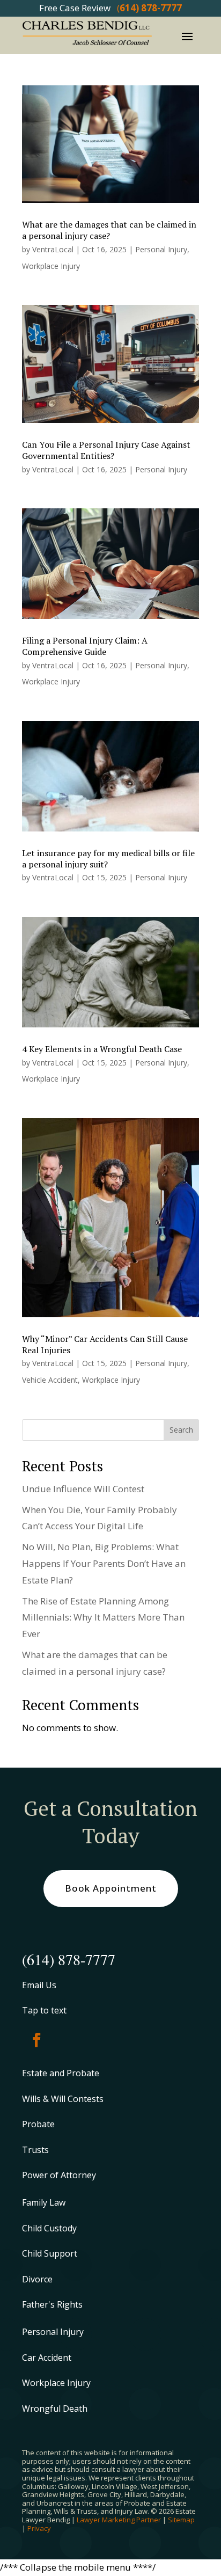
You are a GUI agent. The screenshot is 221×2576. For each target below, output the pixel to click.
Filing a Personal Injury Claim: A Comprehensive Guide (85, 646)
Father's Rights (52, 2304)
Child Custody (49, 2228)
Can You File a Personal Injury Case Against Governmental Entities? (106, 450)
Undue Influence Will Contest (83, 1489)
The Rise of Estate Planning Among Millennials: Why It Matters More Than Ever (103, 1617)
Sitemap (181, 2520)
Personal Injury (161, 249)
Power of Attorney (59, 2175)
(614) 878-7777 (69, 1959)
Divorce (37, 2279)
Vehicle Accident (50, 1380)
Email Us (39, 1985)
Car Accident (47, 2358)
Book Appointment (111, 1888)
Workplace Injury (51, 266)
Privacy (39, 2528)
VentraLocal (53, 249)
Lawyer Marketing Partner (119, 2520)
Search (181, 1430)
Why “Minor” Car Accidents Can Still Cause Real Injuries (105, 1344)
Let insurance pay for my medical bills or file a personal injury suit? (108, 859)
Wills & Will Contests (63, 2099)
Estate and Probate (61, 2073)
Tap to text (44, 2010)
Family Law (44, 2202)
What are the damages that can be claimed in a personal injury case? (109, 230)
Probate (38, 2124)
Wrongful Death (55, 2409)
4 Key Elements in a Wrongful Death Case (102, 1049)
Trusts (35, 2150)
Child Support (50, 2253)
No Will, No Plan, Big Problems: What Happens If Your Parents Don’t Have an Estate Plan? (104, 1563)
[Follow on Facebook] (36, 2040)
